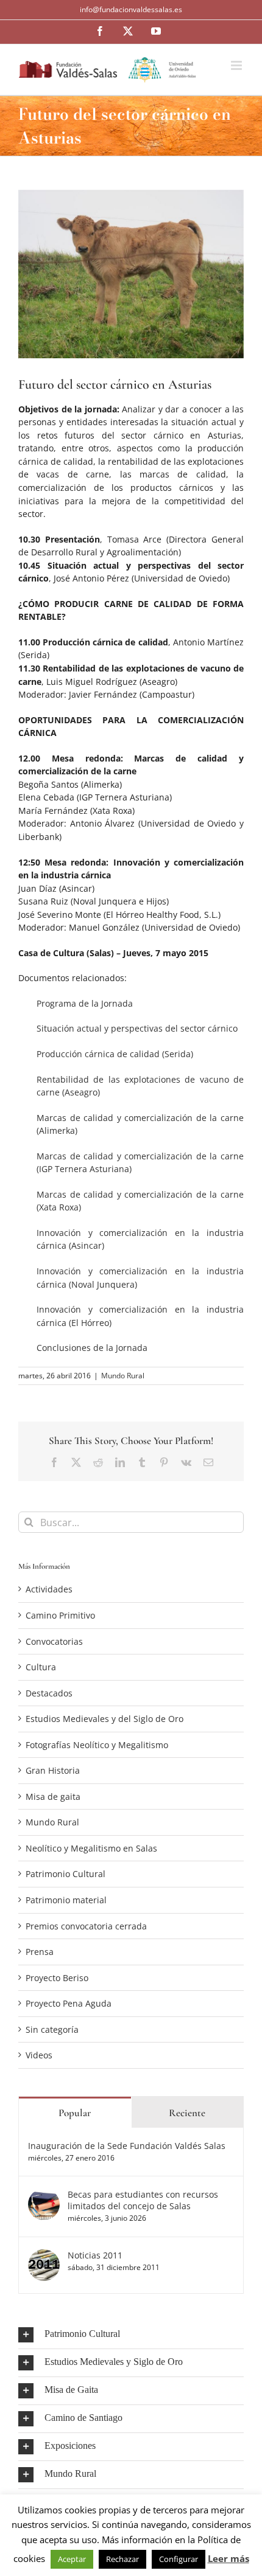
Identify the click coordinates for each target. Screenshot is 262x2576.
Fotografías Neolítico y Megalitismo (97, 1745)
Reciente (187, 2113)
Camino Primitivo (60, 1615)
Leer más (228, 2558)
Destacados (49, 1693)
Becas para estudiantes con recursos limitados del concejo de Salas (143, 2200)
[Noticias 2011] (44, 2256)
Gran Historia (53, 1770)
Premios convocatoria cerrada (86, 1926)
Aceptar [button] (72, 2559)
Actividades (49, 1589)
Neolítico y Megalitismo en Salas (91, 1848)
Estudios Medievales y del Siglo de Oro (104, 1719)
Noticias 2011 (95, 2255)
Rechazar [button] (122, 2559)
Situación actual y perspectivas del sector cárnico (137, 1028)
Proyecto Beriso (57, 1978)
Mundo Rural (123, 1376)
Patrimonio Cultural (65, 1874)
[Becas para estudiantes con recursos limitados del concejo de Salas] (44, 2195)
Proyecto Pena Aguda (69, 2003)
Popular (75, 2113)
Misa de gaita (53, 1797)
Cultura (41, 1667)
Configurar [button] (179, 2559)
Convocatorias (54, 1641)
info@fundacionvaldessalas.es (131, 9)
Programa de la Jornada (85, 1003)
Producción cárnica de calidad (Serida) (115, 1054)
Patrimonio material (66, 1900)
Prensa (40, 1952)
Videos (39, 2055)
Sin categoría (52, 2029)
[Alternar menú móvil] (237, 65)
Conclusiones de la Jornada (92, 1348)
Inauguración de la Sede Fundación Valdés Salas (127, 2146)
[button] (131, 2335)
